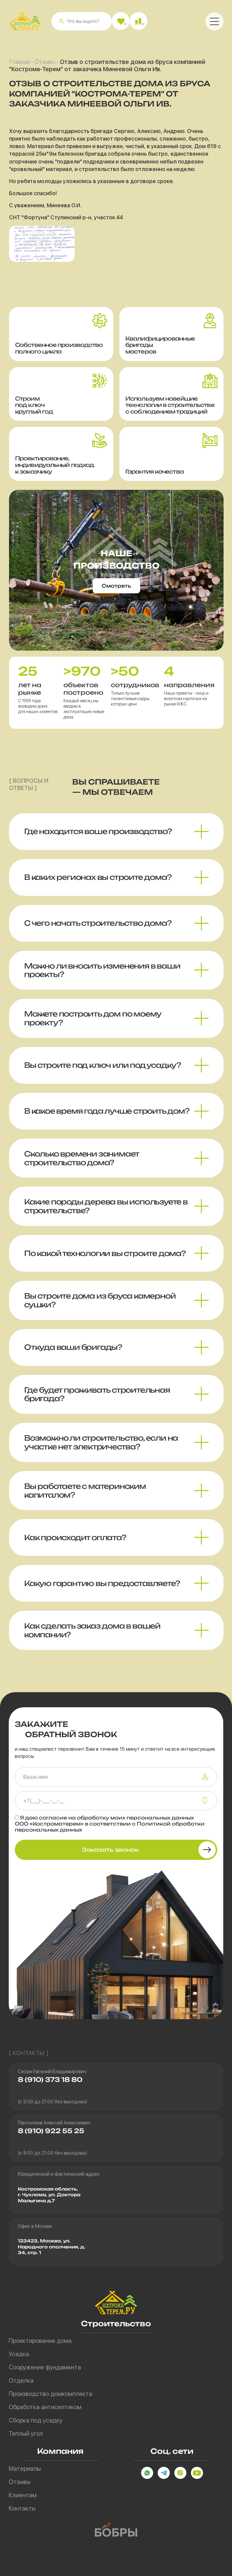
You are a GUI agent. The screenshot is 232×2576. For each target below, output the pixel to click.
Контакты (22, 2508)
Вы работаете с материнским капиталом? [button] (85, 1491)
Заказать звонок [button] (110, 1850)
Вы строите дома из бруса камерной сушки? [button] (100, 1300)
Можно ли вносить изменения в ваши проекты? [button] (102, 970)
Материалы (25, 2469)
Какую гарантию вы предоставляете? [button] (102, 1583)
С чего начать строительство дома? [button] (98, 923)
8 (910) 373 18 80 (50, 2080)
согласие (53, 1818)
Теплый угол (26, 2434)
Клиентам (23, 2495)
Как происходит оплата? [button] (75, 1537)
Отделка (21, 2381)
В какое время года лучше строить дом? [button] (107, 1111)
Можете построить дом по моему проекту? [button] (93, 1018)
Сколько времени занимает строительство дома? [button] (82, 1158)
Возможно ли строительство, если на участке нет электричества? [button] (101, 1442)
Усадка (19, 2354)
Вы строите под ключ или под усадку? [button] (103, 1065)
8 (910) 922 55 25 (51, 2131)
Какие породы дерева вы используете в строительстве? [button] (106, 1206)
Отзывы (45, 62)
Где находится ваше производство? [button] (98, 831)
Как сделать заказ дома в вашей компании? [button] (92, 1630)
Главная (19, 62)
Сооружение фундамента (45, 2367)
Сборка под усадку (36, 2420)
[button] (61, 21)
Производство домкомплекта (50, 2394)
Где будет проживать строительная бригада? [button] (97, 1394)
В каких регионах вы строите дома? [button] (98, 877)
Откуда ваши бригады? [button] (73, 1347)
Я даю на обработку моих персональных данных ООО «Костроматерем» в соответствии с (110, 1824)
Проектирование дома (40, 2341)
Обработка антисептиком (45, 2407)
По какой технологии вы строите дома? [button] (105, 1253)
